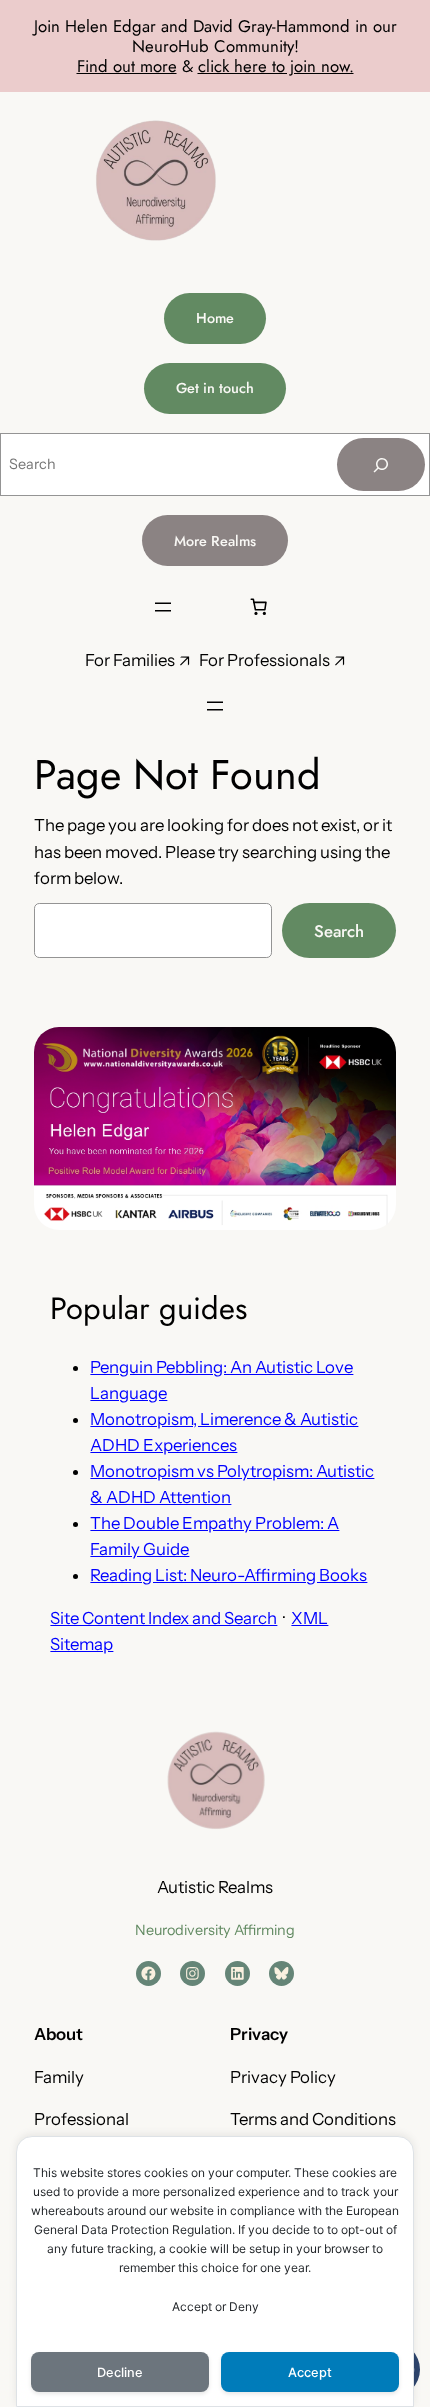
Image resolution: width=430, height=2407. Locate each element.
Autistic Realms (215, 1887)
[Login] (209, 606)
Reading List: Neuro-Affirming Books (228, 1575)
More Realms (215, 541)
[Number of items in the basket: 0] (258, 607)
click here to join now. (276, 66)
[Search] (381, 464)
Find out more (127, 66)
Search (339, 931)
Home (215, 318)
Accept (310, 2372)
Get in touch (215, 388)
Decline (120, 2372)
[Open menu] (163, 607)
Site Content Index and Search (163, 1618)
